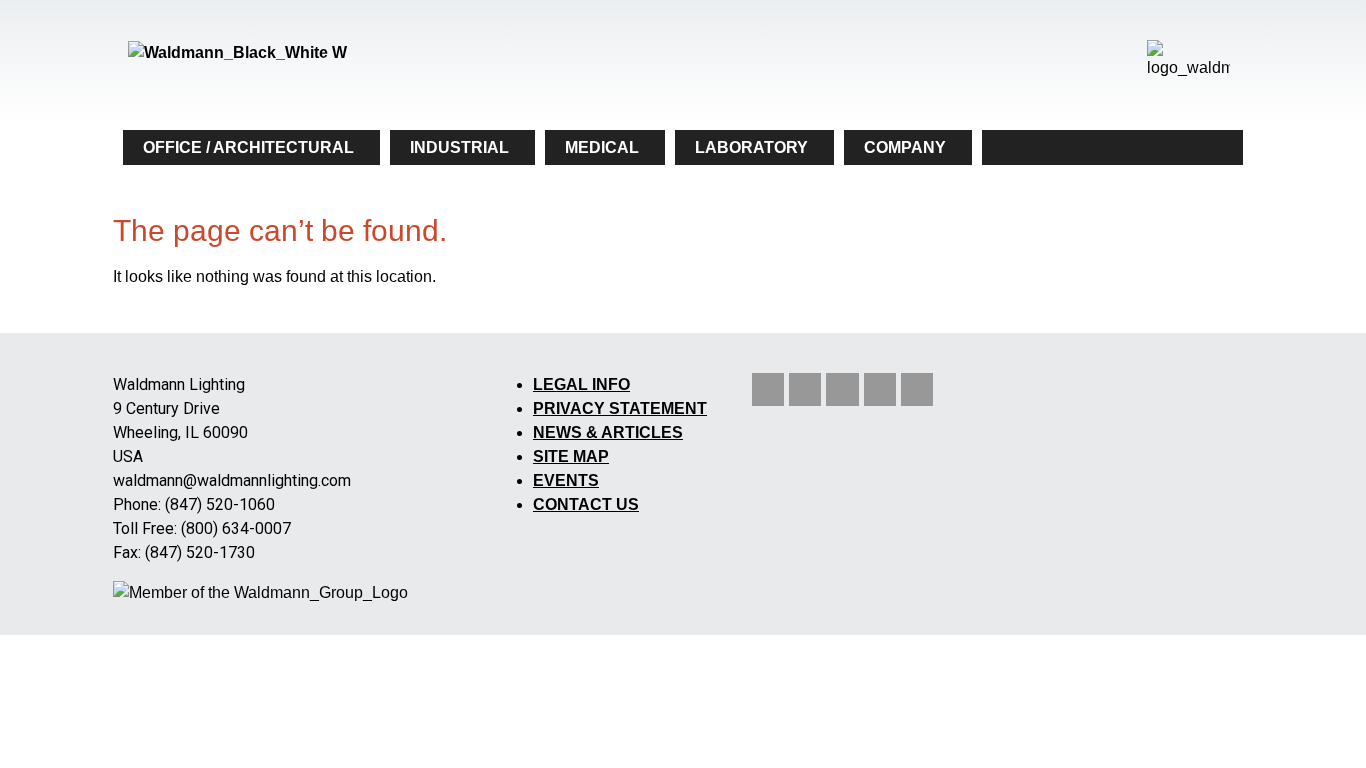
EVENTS (566, 480)
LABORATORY (751, 147)
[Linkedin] (768, 389)
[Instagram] (880, 389)
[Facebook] (917, 389)
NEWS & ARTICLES (608, 432)
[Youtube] (842, 389)
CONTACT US (586, 504)
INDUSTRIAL (459, 147)
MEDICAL (602, 147)
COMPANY (905, 147)
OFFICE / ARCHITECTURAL (248, 147)
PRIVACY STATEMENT (620, 408)
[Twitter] (805, 389)
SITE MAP (571, 456)
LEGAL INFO (581, 384)
